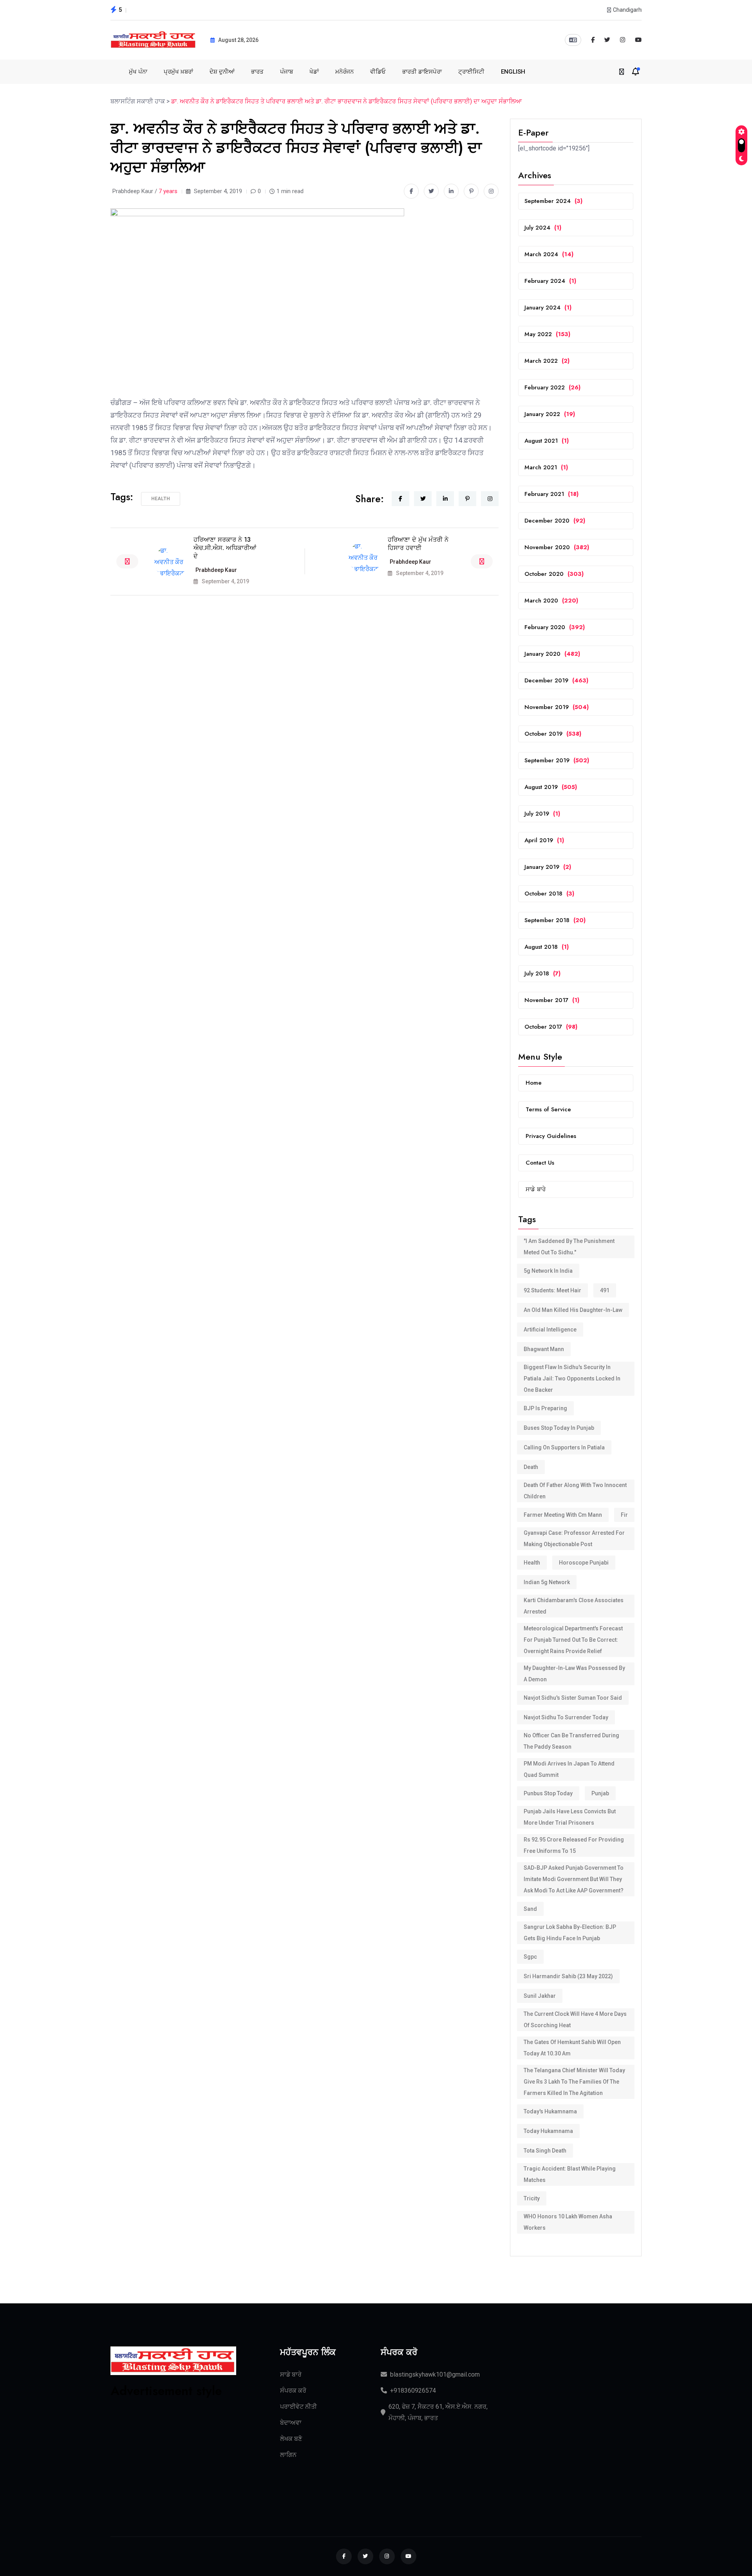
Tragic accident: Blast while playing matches (570, 2174)
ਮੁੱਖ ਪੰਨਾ (138, 72)
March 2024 (549, 254)
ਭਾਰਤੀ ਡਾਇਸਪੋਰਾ (422, 72)
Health (161, 499)
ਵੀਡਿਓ (378, 72)
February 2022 (552, 387)
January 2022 (550, 414)
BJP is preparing (545, 1408)
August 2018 (547, 947)
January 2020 (552, 654)
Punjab (600, 1793)
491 (605, 1290)
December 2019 (556, 680)
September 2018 (555, 920)
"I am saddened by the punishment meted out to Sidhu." (569, 1247)
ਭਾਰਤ (257, 72)
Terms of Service (548, 1109)
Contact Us (540, 1163)
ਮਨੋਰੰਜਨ (344, 72)
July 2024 (543, 228)
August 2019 (551, 787)
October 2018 (549, 894)
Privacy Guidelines (551, 1136)
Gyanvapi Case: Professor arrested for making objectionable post (574, 1539)
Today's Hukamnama (550, 2111)
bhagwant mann (544, 1349)
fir (624, 1515)
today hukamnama (548, 2131)
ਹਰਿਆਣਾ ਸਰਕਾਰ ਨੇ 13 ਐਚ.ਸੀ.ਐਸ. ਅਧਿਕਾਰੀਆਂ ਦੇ (225, 548)
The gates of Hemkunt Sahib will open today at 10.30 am (572, 2048)
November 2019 (557, 707)
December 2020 (555, 521)
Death (531, 1467)
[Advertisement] (173, 2448)
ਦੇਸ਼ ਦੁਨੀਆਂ (222, 72)
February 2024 (550, 281)
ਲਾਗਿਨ (288, 2455)
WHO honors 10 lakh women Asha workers (568, 2222)
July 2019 (542, 814)
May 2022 (547, 334)
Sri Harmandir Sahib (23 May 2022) (568, 1976)
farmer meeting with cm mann (563, 1515)
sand (530, 1909)
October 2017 (551, 1027)
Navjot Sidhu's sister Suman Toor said (573, 1698)
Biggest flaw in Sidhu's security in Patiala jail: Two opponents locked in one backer (572, 1378)
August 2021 (547, 441)
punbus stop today (548, 1793)
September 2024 (553, 201)
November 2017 (552, 1000)
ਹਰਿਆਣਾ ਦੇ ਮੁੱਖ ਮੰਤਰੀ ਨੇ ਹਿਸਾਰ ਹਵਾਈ (418, 544)
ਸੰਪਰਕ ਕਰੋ (293, 2391)
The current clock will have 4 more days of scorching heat (575, 2020)
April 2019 (544, 840)
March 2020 (551, 601)
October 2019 (553, 734)
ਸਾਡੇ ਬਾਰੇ (536, 1189)
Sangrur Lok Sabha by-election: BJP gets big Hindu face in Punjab (570, 1933)
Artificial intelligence (550, 1330)
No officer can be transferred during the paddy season (571, 1741)
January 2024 (548, 308)
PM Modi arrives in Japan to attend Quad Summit (569, 1769)
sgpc (530, 1957)
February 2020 (555, 627)
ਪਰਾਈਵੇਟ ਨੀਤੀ (298, 2407)
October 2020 (554, 574)
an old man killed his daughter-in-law (573, 1310)
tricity (532, 2198)
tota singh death (545, 2151)
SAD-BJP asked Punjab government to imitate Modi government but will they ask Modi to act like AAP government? (574, 1879)
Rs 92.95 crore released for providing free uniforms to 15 (574, 1845)
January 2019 (548, 867)
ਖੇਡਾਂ (314, 72)
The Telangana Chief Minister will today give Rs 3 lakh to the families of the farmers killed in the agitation (574, 2082)
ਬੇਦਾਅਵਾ (291, 2423)
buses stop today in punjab (559, 1428)
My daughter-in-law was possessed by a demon (574, 1674)
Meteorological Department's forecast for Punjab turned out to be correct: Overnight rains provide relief (573, 1640)
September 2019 (557, 760)
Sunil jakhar (540, 1996)
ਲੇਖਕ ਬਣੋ (291, 2439)
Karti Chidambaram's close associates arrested (574, 1606)
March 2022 (547, 361)
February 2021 (551, 494)
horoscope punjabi (584, 1563)
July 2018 (542, 973)
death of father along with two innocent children (575, 1491)
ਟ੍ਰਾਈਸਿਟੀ (471, 72)
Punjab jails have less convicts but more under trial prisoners (570, 1817)
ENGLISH (513, 72)
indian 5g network (547, 1582)
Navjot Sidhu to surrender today (566, 1717)
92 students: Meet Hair (552, 1290)
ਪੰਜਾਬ (287, 72)
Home (534, 1083)
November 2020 (557, 547)
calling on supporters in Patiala (564, 1447)
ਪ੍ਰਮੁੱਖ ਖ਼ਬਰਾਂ (178, 72)
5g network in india (548, 1271)
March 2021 (546, 467)
